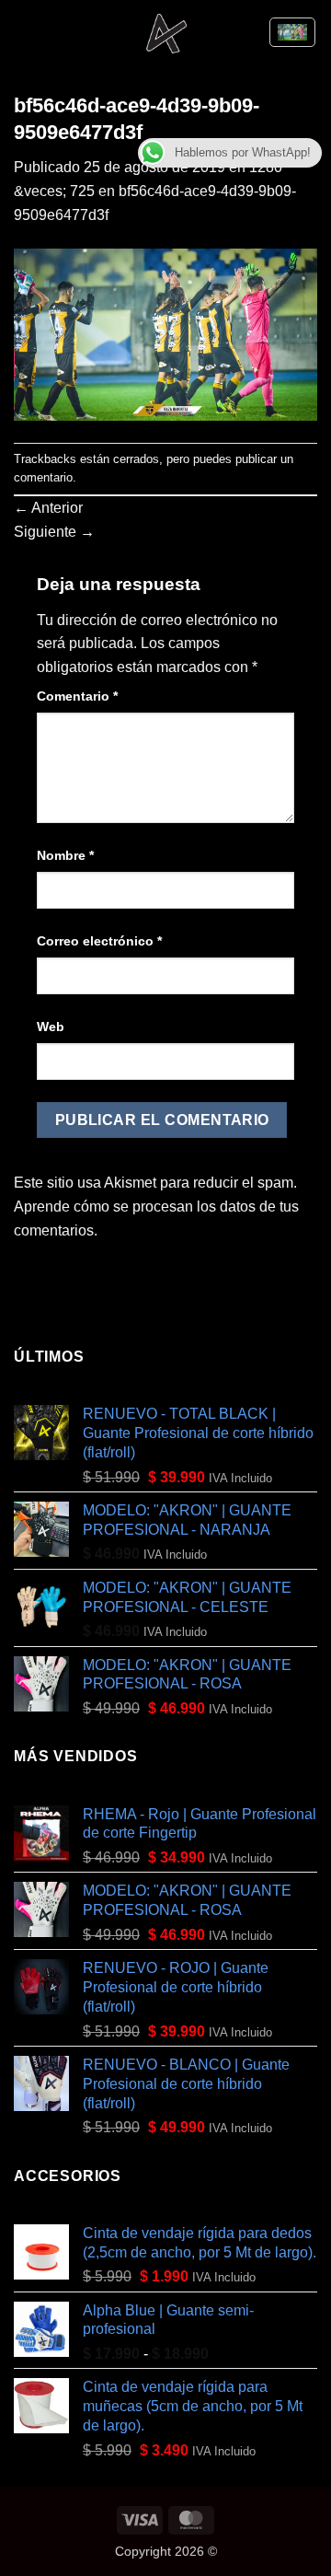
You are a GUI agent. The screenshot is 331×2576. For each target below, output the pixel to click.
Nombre (65, 855)
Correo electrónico (99, 941)
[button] (25, 32)
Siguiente (54, 532)
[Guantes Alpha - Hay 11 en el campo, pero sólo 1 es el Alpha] (166, 32)
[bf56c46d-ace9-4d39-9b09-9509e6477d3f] (165, 334)
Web (51, 1027)
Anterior (48, 508)
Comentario (77, 696)
